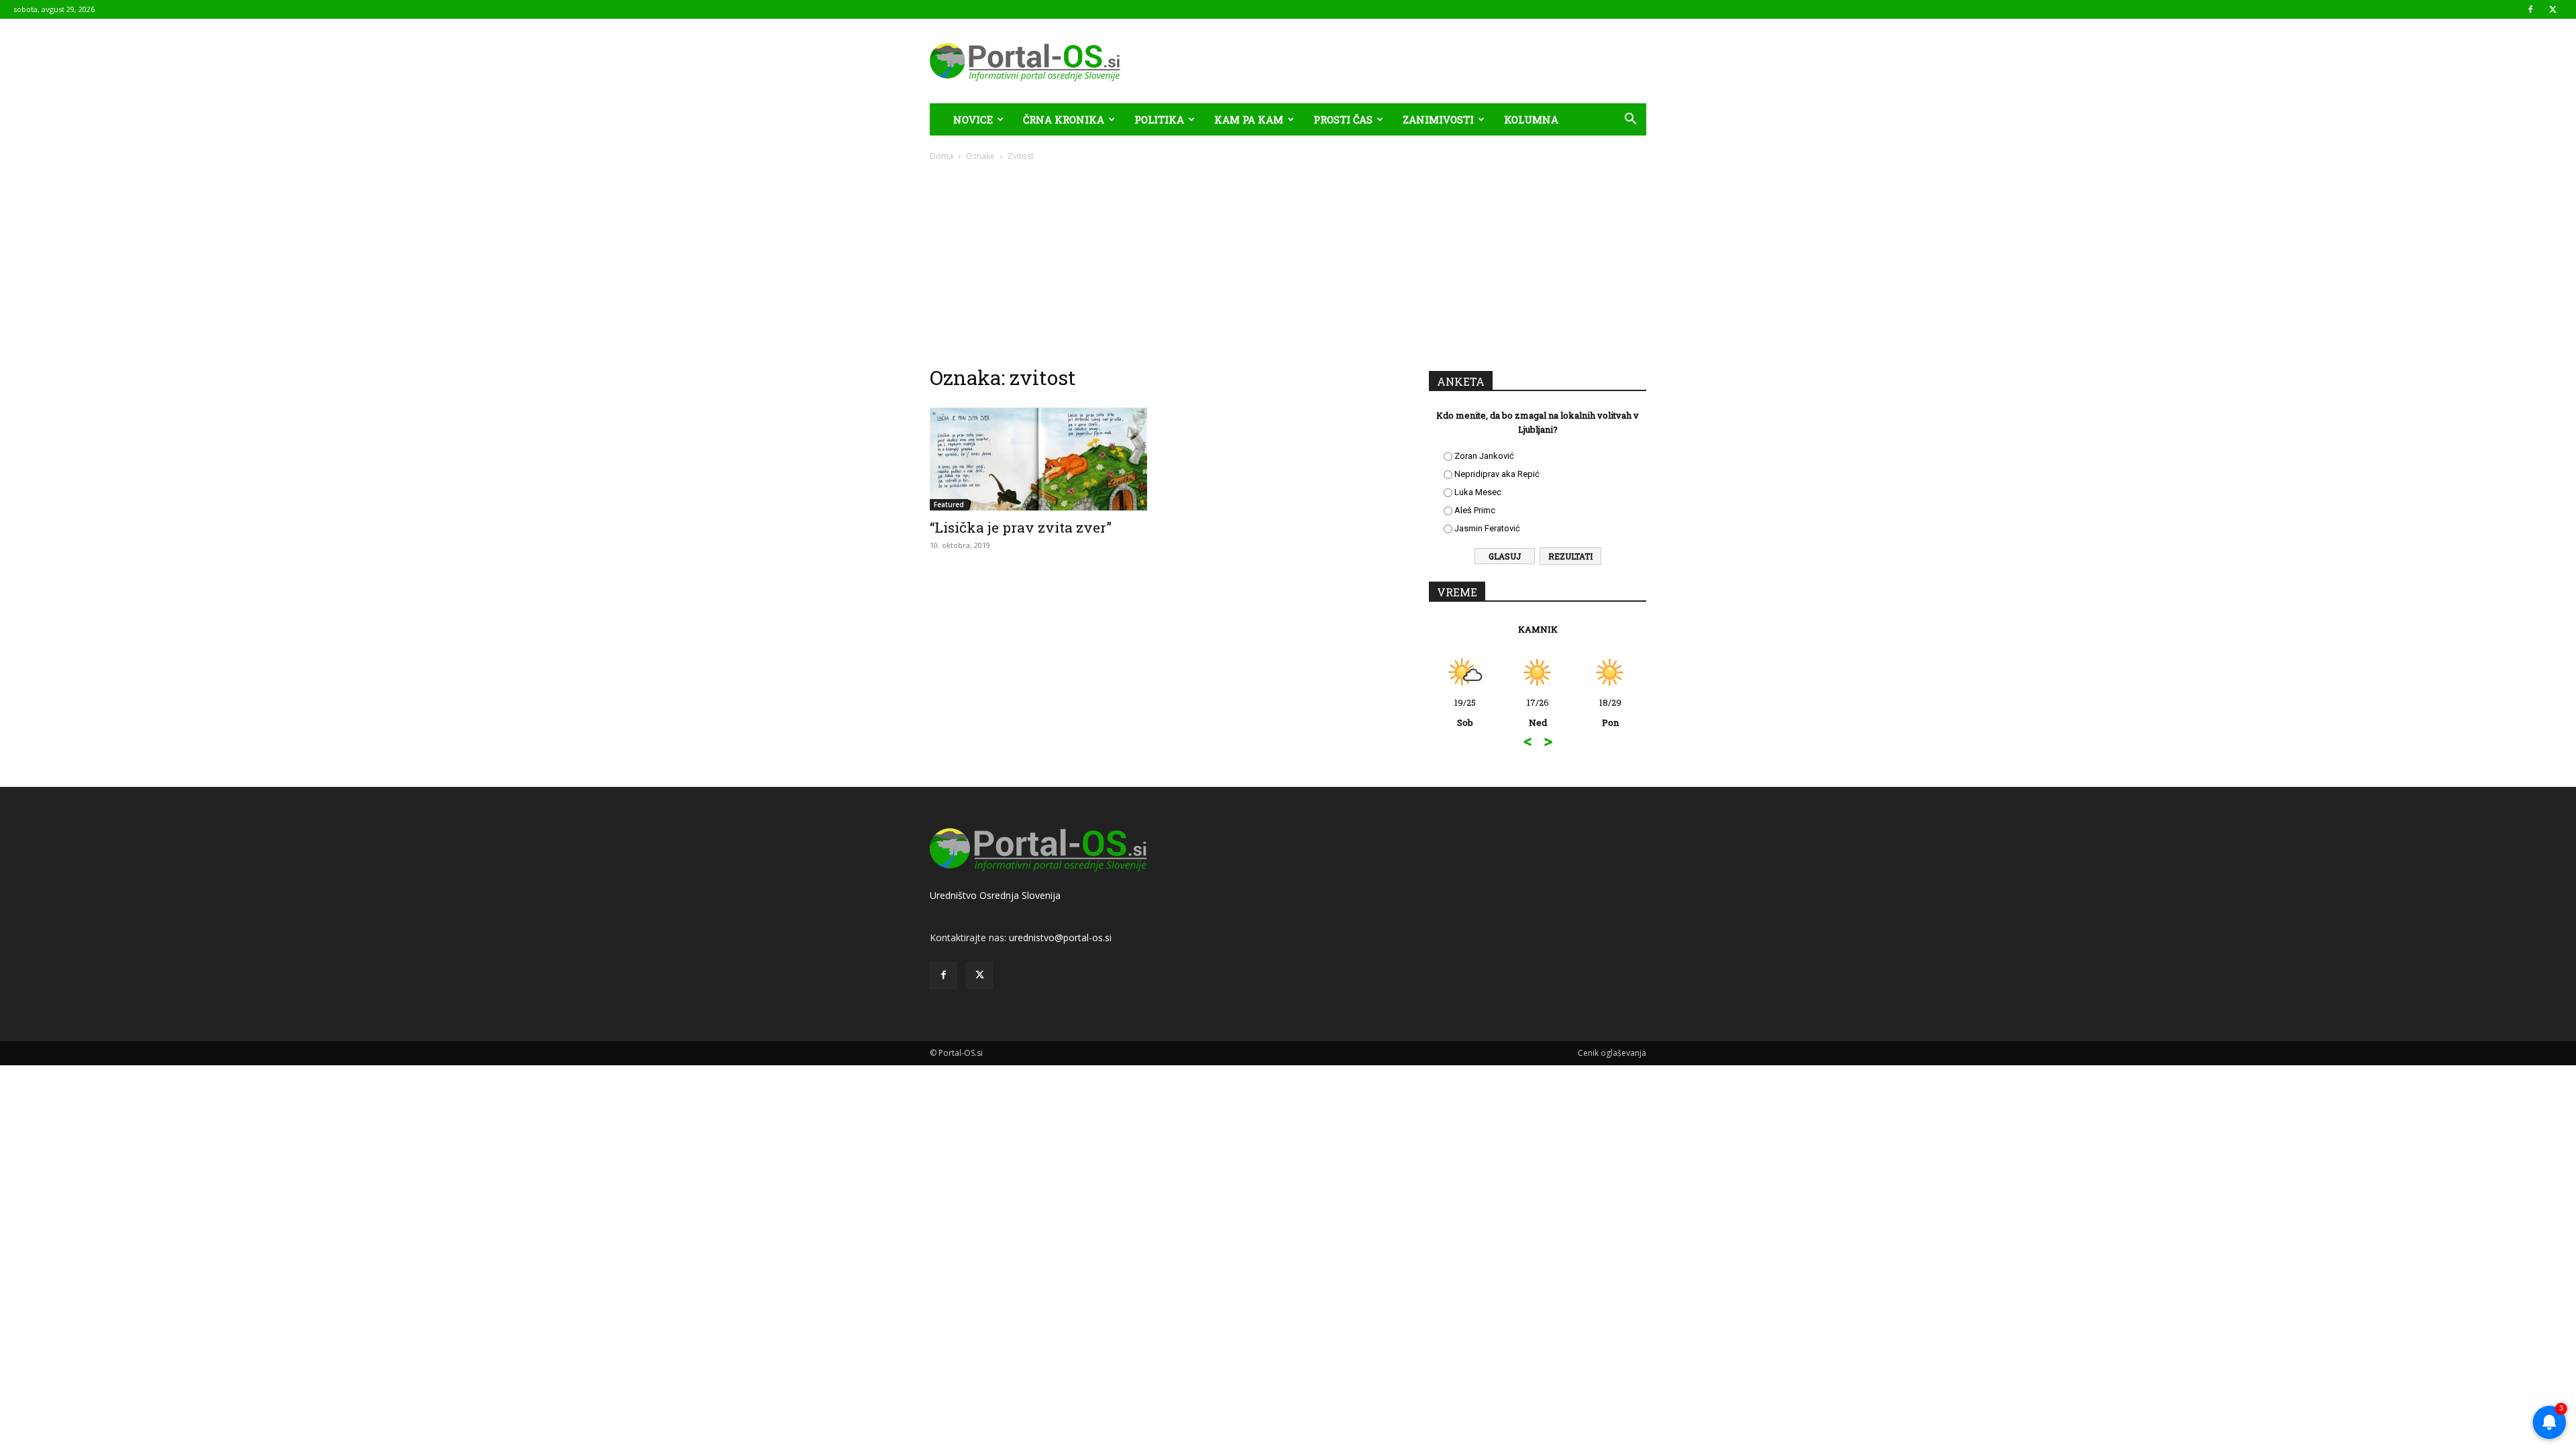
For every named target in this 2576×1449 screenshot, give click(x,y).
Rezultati (1570, 556)
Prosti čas (1343, 119)
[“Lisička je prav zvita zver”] (1038, 457)
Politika (1159, 119)
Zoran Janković (1484, 456)
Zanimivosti (1438, 119)
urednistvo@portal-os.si (1060, 937)
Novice (973, 119)
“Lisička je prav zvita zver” (1021, 527)
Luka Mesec (1478, 492)
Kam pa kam (1249, 119)
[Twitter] (2553, 9)
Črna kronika (1064, 119)
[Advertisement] (1288, 263)
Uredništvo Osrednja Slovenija (995, 895)
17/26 (1538, 712)
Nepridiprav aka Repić (1497, 474)
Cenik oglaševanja (1612, 1053)
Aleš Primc (1475, 510)
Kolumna (1531, 119)
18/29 (1610, 712)
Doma (942, 156)
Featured (949, 504)
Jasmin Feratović (1487, 528)
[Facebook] (2530, 9)
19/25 (1465, 712)
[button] (1630, 120)
